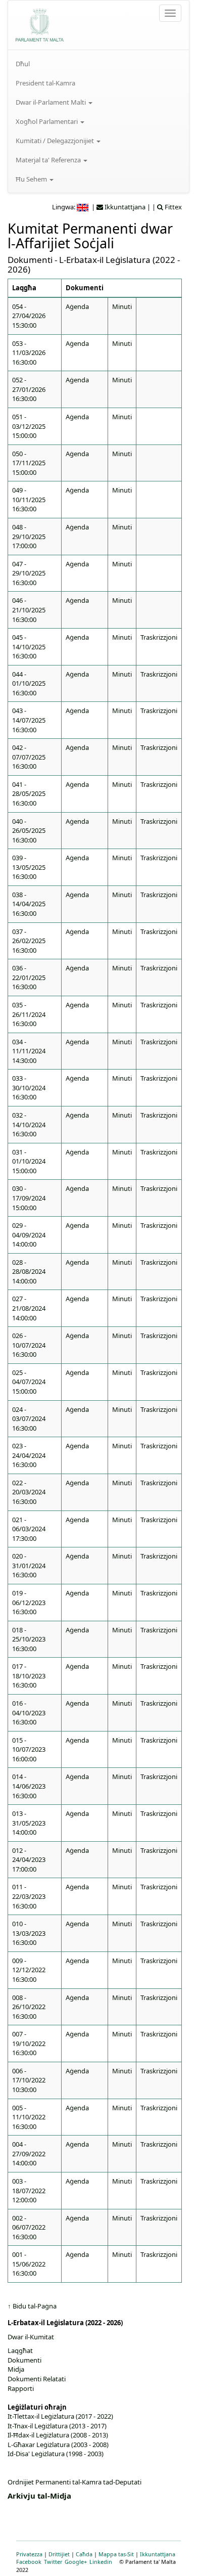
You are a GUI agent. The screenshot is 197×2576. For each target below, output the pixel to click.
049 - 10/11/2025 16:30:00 (29, 499)
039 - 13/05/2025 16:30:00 (29, 867)
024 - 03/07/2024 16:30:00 (29, 1419)
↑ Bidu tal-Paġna (32, 2306)
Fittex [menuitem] (173, 207)
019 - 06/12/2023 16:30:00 (29, 1602)
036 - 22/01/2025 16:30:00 (29, 977)
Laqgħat (20, 2350)
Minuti (122, 306)
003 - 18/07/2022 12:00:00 (29, 2190)
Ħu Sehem (32, 179)
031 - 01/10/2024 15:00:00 (29, 1161)
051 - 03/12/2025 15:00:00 (29, 426)
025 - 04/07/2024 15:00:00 (29, 1382)
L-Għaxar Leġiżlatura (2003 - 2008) (58, 2445)
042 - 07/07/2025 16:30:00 (29, 757)
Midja (16, 2369)
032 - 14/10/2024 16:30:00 (29, 1124)
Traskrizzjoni (159, 637)
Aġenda (77, 306)
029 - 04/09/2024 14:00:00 (29, 1235)
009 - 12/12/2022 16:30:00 (29, 1970)
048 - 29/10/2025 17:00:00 (29, 536)
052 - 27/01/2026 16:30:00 (29, 389)
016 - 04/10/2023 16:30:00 (29, 1713)
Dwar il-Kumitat (31, 2337)
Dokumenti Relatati (37, 2379)
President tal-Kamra (45, 83)
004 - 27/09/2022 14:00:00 (29, 2153)
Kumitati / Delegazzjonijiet (56, 141)
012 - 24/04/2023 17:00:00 (29, 1860)
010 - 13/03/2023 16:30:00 (29, 1933)
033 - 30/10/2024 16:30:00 (29, 1087)
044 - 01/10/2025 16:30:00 (29, 683)
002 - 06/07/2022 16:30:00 (29, 2227)
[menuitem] (98, 64)
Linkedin (101, 2562)
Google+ (76, 2562)
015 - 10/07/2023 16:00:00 (29, 1749)
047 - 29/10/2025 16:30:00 (29, 573)
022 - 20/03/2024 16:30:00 (29, 1492)
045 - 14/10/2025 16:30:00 (29, 647)
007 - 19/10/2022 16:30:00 (29, 2043)
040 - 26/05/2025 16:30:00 (29, 831)
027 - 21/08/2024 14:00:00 (29, 1308)
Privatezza (29, 2554)
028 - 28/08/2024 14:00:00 (29, 1272)
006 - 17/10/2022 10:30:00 (29, 2080)
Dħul (23, 64)
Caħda (84, 2554)
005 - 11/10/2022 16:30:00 (29, 2117)
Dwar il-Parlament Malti (52, 102)
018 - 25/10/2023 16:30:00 (29, 1639)
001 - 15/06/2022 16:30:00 (29, 2264)
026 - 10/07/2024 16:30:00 (29, 1345)
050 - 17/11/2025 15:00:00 (29, 463)
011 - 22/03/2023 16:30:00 (29, 1896)
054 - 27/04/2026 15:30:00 (29, 316)
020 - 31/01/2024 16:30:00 (29, 1565)
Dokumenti (24, 2360)
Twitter (53, 2562)
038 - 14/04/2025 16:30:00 (29, 904)
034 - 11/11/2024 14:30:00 (29, 1051)
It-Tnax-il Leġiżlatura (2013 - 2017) (57, 2426)
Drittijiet (59, 2554)
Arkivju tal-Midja (39, 2496)
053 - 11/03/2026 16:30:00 (29, 353)
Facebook (29, 2562)
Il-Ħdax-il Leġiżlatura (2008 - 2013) (58, 2435)
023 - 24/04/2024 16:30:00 (29, 1455)
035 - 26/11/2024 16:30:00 (29, 1014)
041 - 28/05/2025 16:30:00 (29, 794)
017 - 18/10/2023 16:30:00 (29, 1676)
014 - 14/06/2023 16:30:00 (29, 1786)
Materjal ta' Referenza (49, 160)
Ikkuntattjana (158, 2554)
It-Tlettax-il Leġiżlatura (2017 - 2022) (60, 2416)
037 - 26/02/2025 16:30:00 (29, 941)
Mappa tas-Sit (116, 2554)
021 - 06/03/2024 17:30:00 (29, 1529)
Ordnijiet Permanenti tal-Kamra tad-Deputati (75, 2482)
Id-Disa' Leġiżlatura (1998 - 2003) (56, 2454)
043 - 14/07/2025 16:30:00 (29, 720)
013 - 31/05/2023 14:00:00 (29, 1823)
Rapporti (21, 2388)
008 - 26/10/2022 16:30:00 (29, 2007)
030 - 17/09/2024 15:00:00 (29, 1198)
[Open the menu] (170, 13)
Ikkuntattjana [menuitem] (124, 207)
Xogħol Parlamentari (47, 121)
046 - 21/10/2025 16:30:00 (29, 610)
